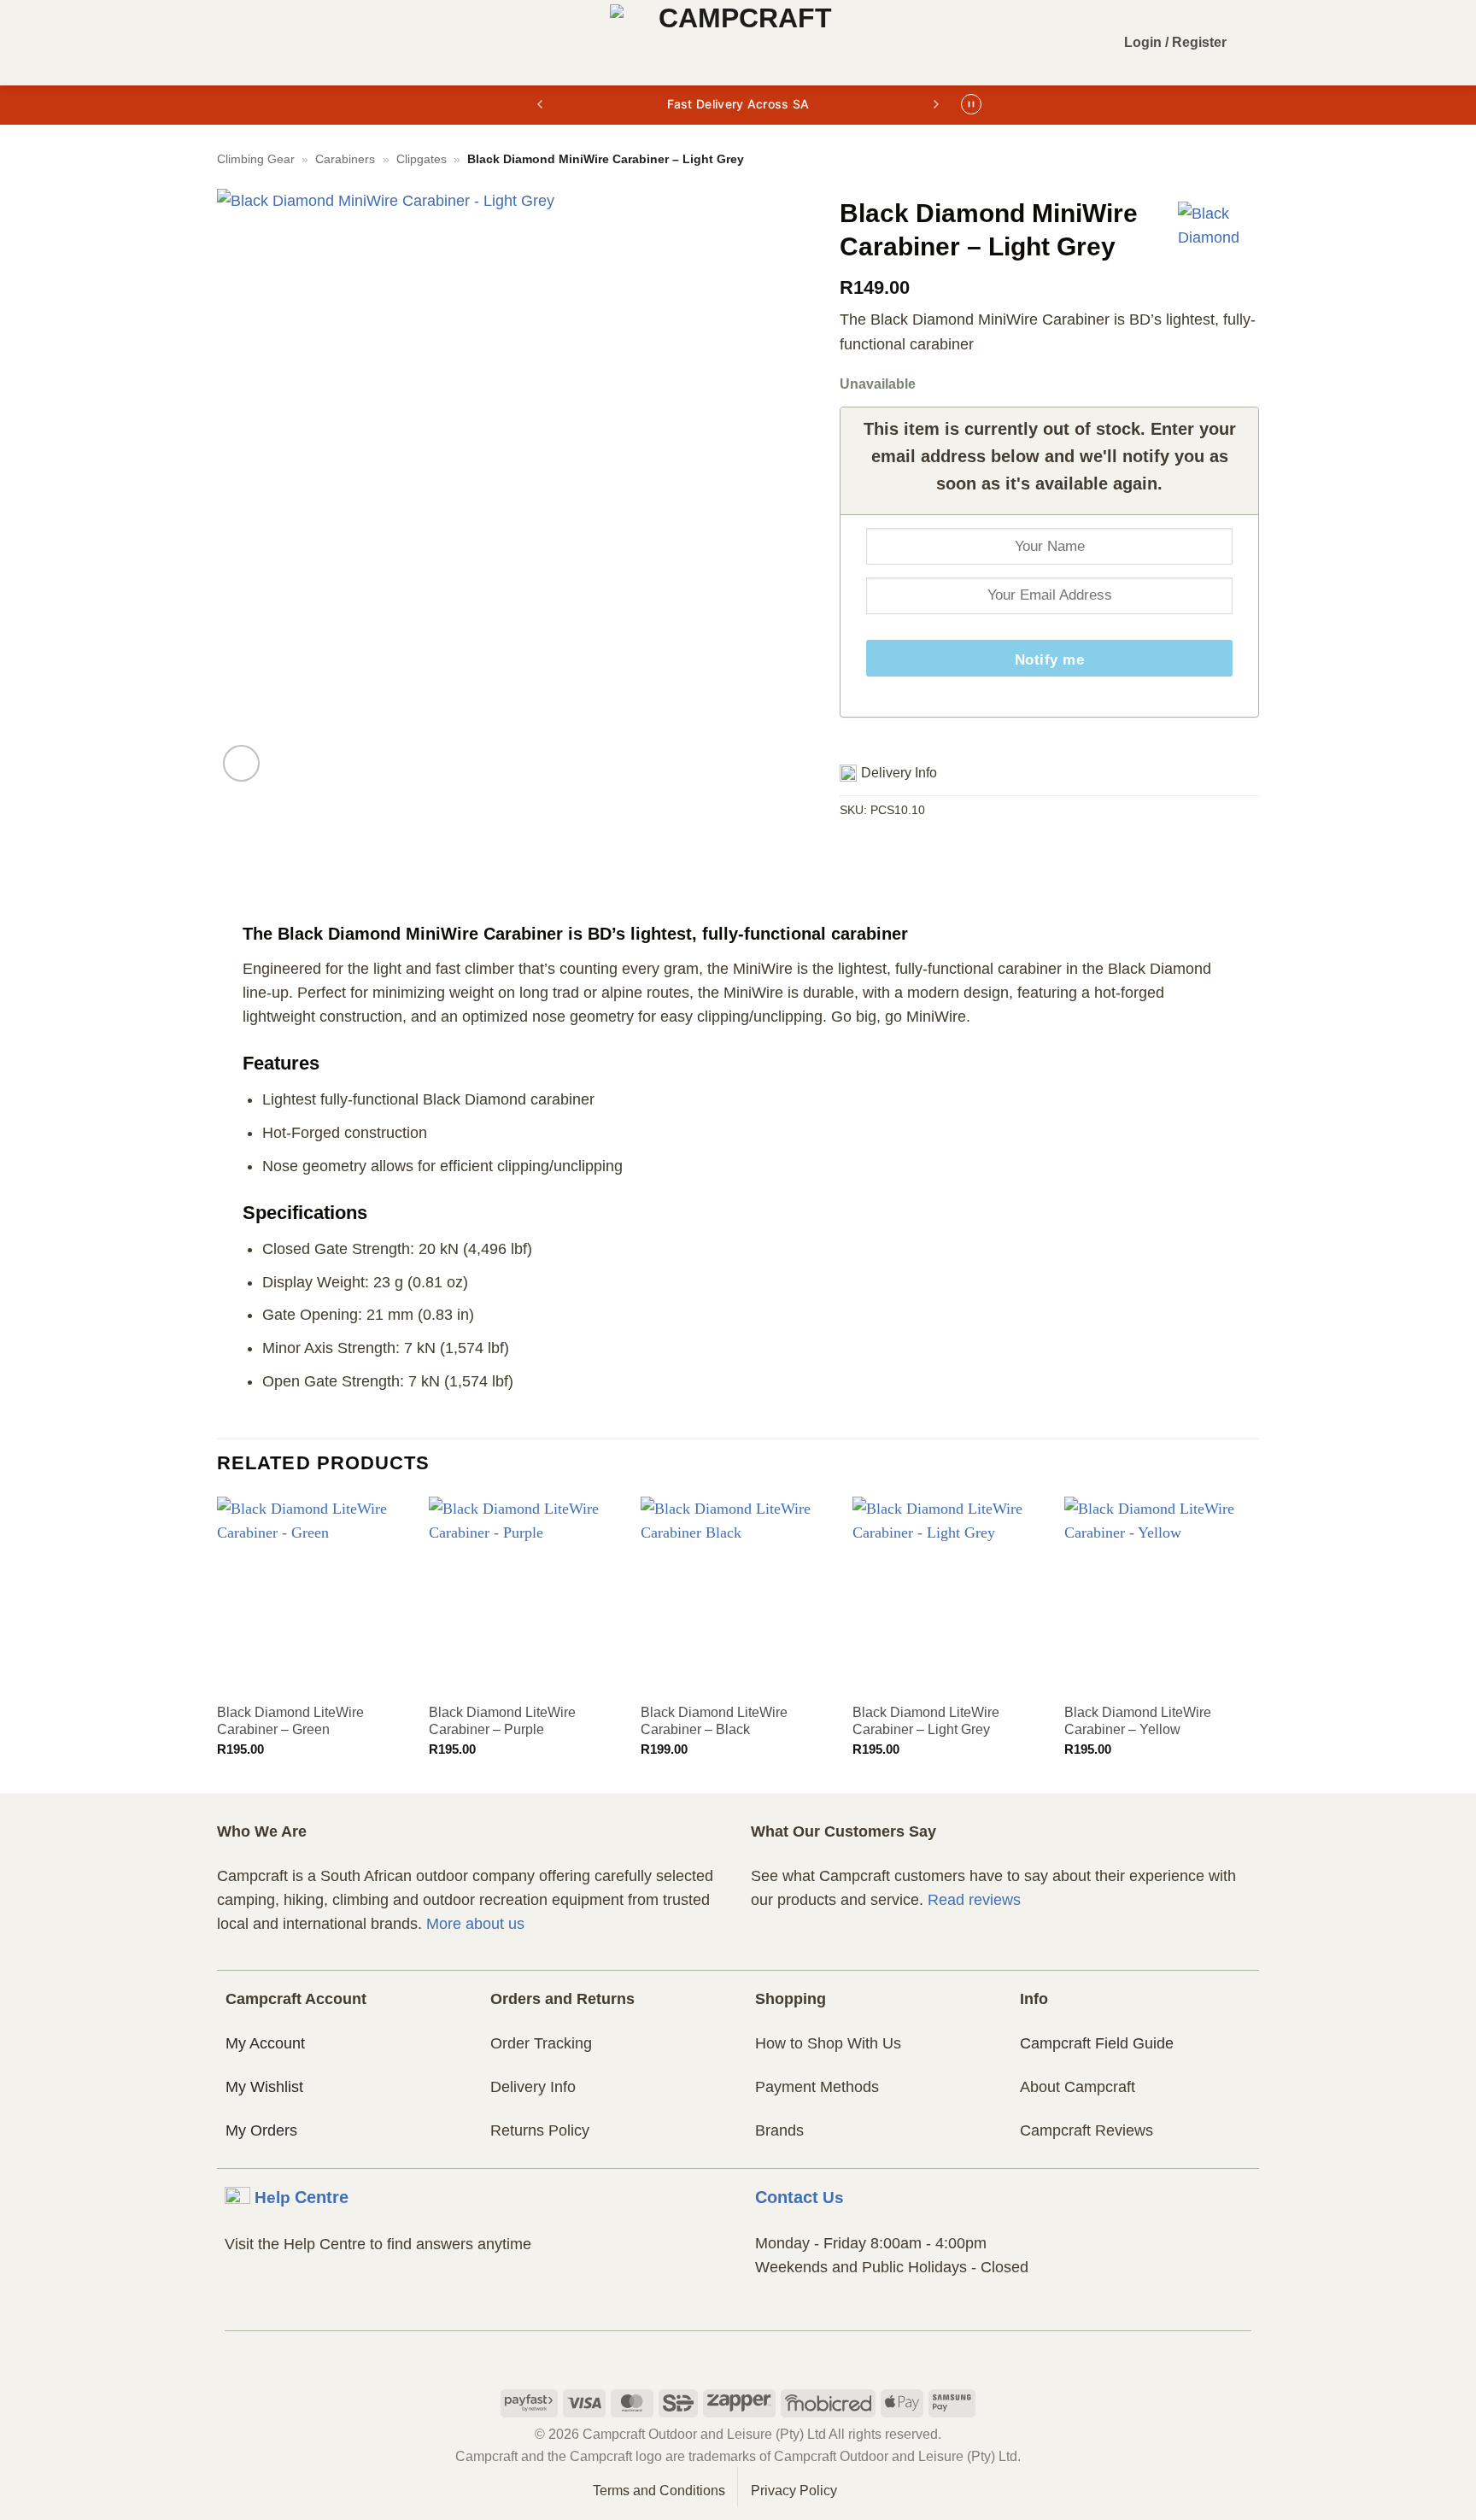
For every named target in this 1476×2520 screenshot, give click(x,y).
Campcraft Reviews (1086, 2130)
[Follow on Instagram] (738, 2353)
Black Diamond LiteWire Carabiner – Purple (502, 1721)
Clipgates (422, 159)
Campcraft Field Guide (1097, 2043)
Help (302, 2197)
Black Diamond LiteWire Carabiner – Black (714, 1721)
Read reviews (974, 1900)
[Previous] (218, 1643)
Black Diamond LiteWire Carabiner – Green (290, 1721)
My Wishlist (264, 2087)
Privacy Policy (794, 2491)
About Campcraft (1078, 2087)
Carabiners (345, 159)
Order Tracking (541, 2043)
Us (799, 2197)
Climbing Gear (256, 159)
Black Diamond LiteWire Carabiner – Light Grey (926, 1721)
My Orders (261, 2130)
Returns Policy (540, 2130)
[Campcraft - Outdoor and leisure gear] (738, 43)
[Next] (1258, 1643)
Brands (779, 2130)
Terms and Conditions (659, 2491)
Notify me (1050, 660)
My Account (265, 2043)
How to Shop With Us (828, 2043)
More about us (475, 1924)
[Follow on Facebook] (706, 2353)
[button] (230, 43)
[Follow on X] (770, 2353)
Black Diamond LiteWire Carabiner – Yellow (1138, 1721)
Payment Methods (817, 2087)
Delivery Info (533, 2087)
